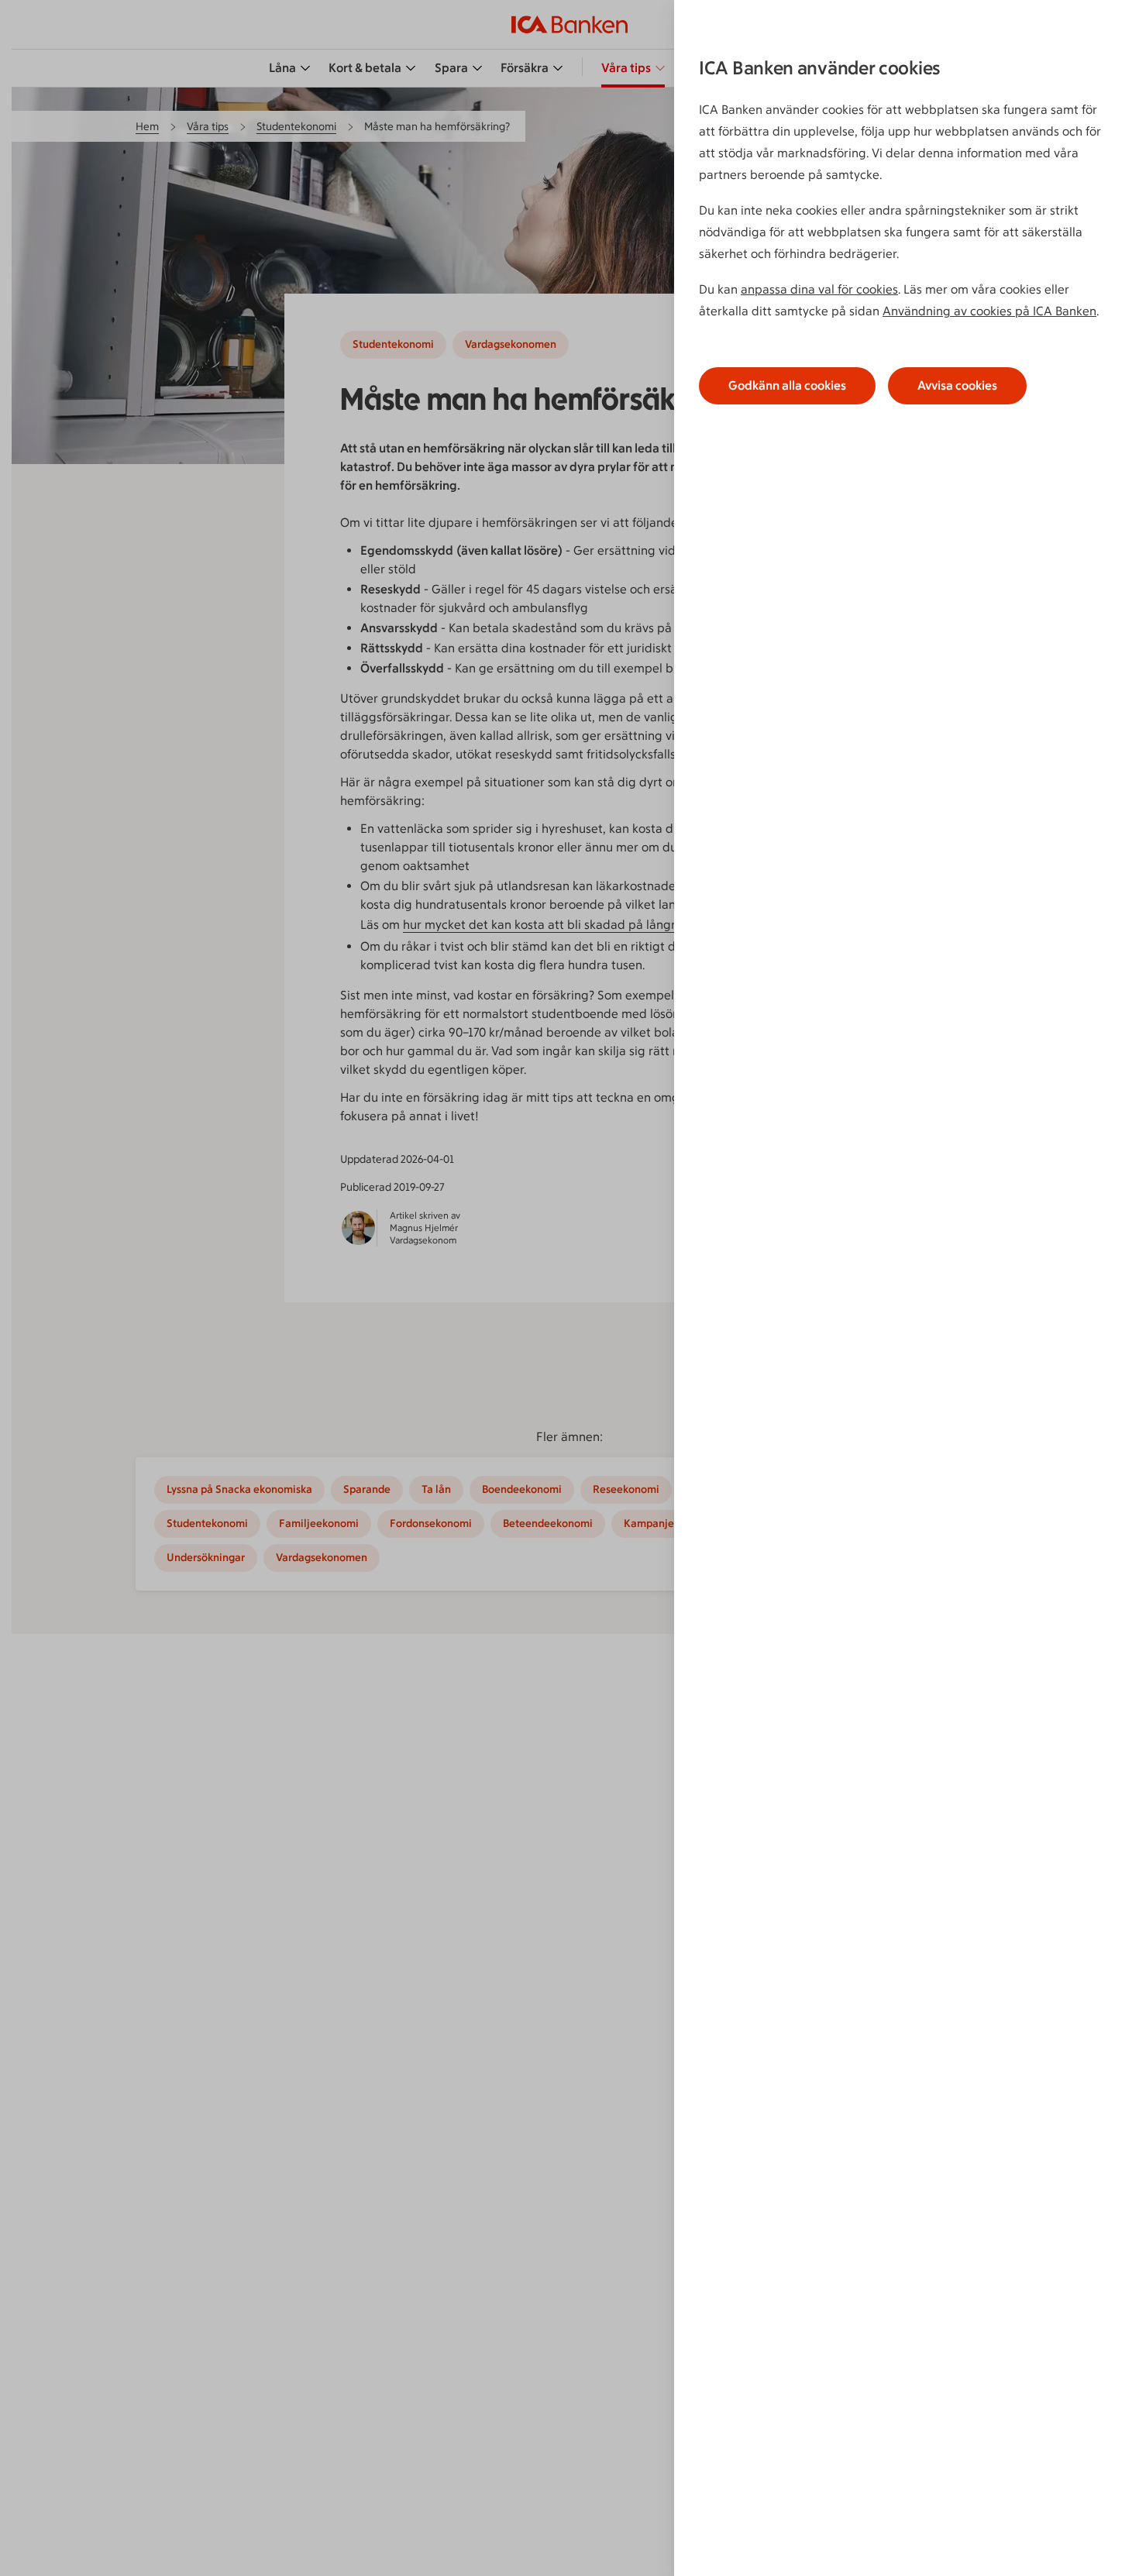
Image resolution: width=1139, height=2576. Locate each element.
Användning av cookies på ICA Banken (989, 311)
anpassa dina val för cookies (819, 289)
